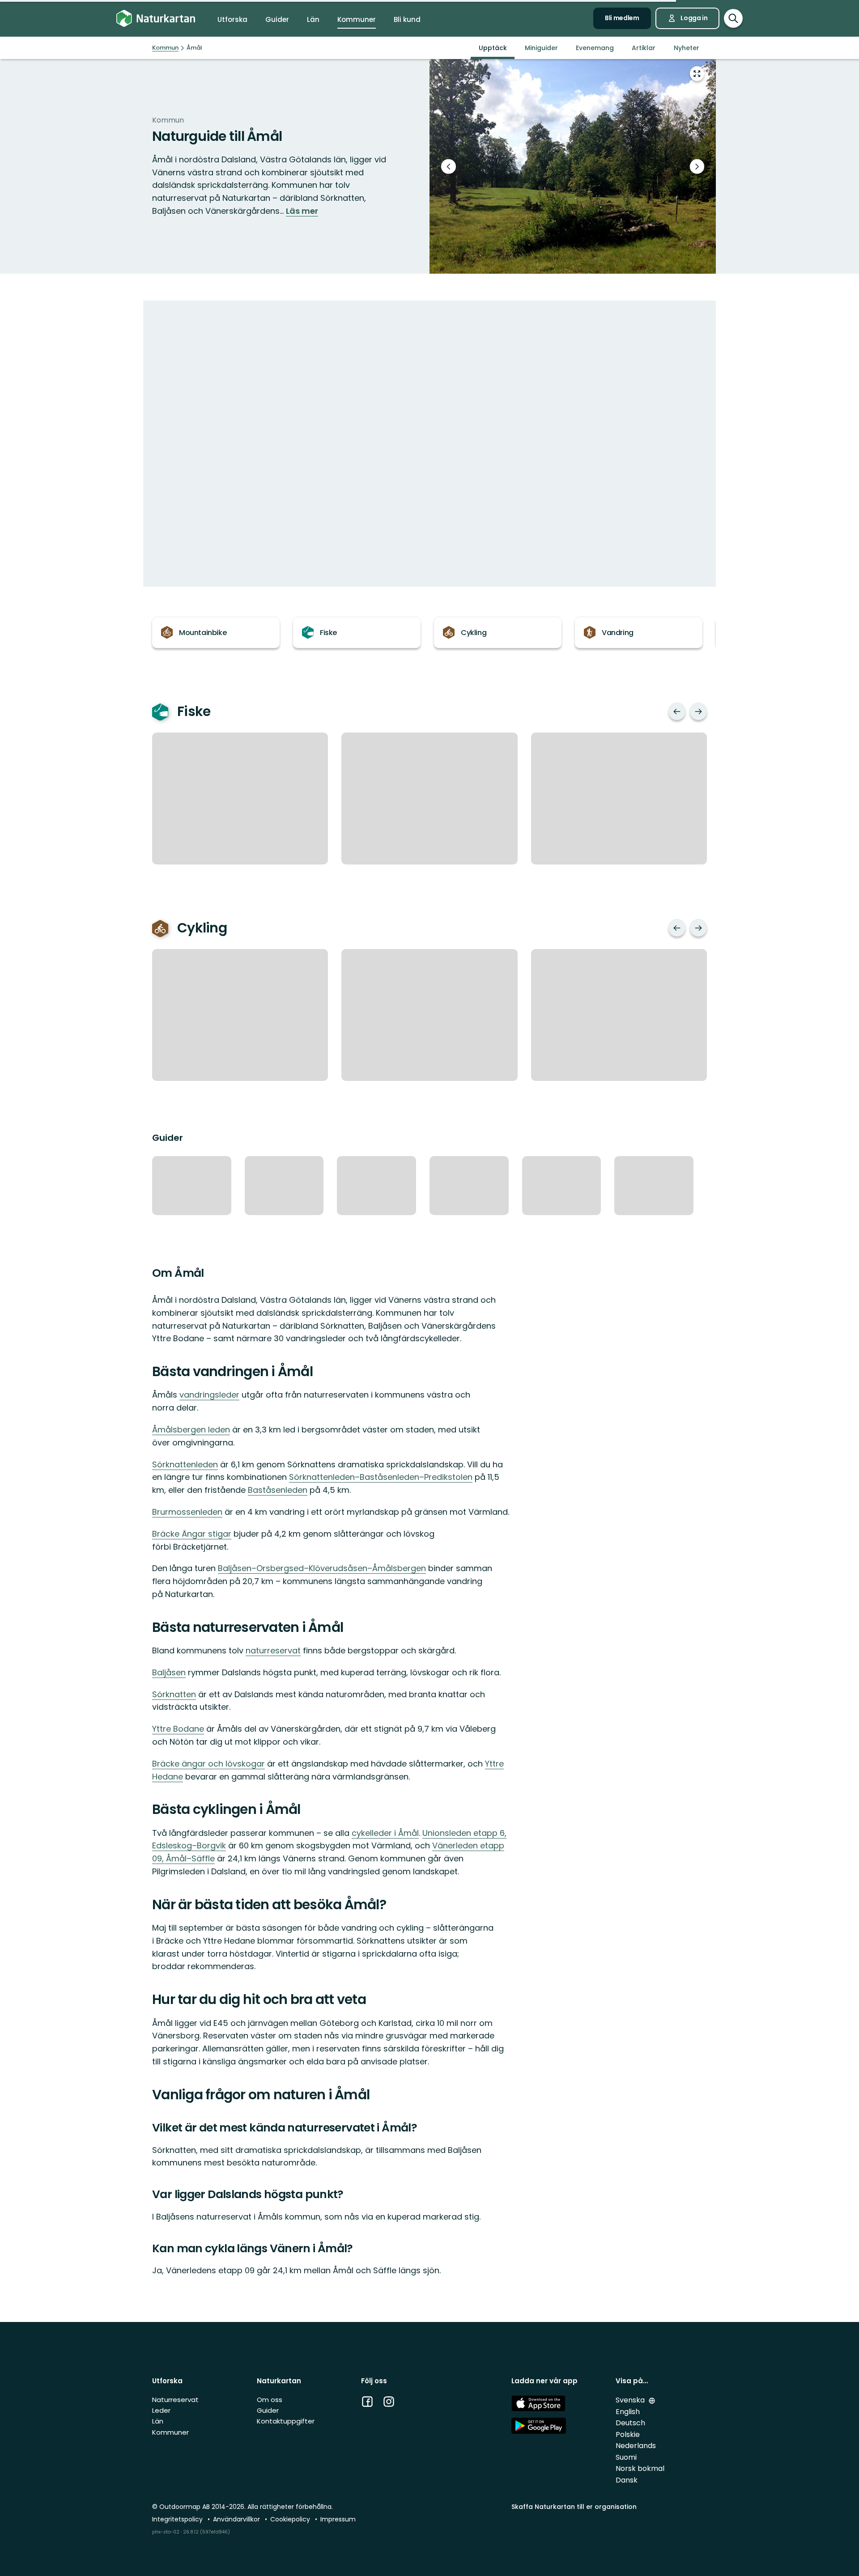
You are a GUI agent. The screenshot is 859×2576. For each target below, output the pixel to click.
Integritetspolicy (178, 2519)
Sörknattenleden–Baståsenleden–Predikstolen (381, 1477)
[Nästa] (698, 712)
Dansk (627, 2480)
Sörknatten (174, 1694)
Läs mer (302, 211)
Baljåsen (169, 1672)
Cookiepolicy (291, 2519)
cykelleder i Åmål (385, 1833)
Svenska (631, 2400)
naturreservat (273, 1650)
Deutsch (630, 2423)
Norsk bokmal (640, 2468)
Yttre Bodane (178, 1729)
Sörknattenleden (185, 1464)
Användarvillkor (237, 2519)
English (628, 2412)
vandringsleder (209, 1395)
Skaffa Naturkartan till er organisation (574, 2507)
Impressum (338, 2519)
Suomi (626, 2457)
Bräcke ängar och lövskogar (208, 1764)
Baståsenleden (278, 1490)
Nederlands (636, 2446)
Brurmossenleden (187, 1512)
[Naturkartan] (156, 19)
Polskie (628, 2434)
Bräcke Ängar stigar (192, 1534)
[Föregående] (677, 712)
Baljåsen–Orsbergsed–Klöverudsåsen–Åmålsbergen (322, 1568)
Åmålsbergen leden (191, 1430)
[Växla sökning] (733, 18)
